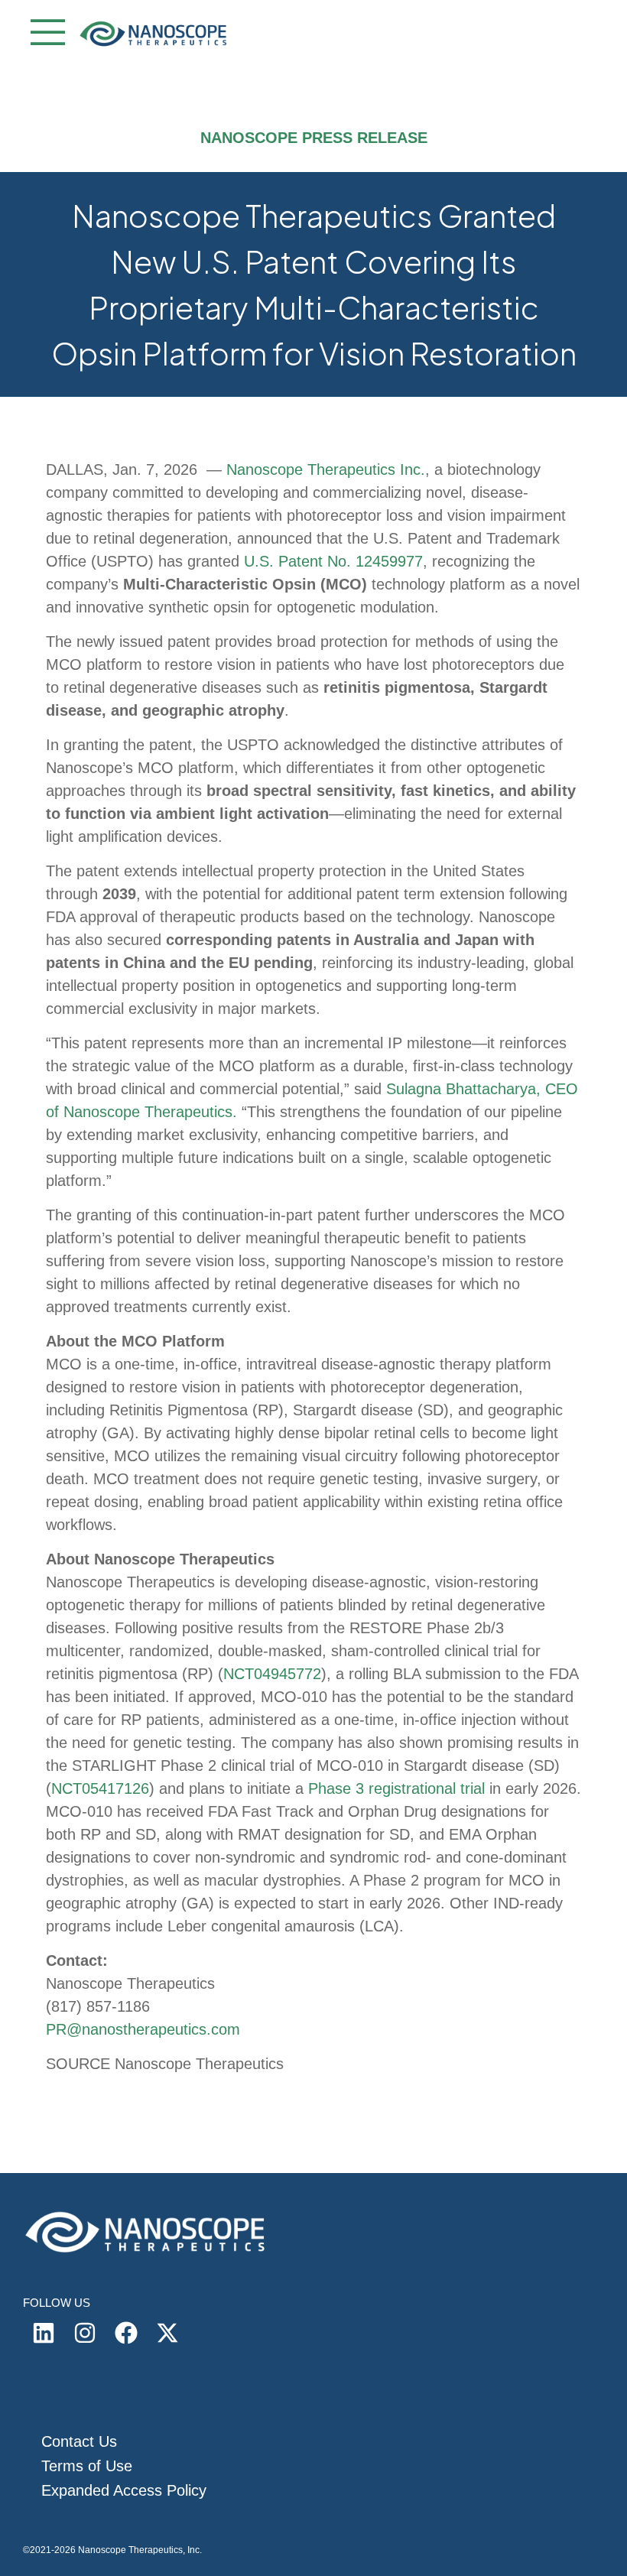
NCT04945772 (272, 1674)
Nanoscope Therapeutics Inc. (326, 469)
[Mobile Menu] (44, 34)
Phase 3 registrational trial (396, 1788)
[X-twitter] (167, 2333)
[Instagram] (85, 2333)
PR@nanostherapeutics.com (143, 2029)
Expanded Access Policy (124, 2490)
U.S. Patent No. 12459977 (333, 561)
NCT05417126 (100, 1788)
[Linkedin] (44, 2333)
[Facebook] (126, 2333)
